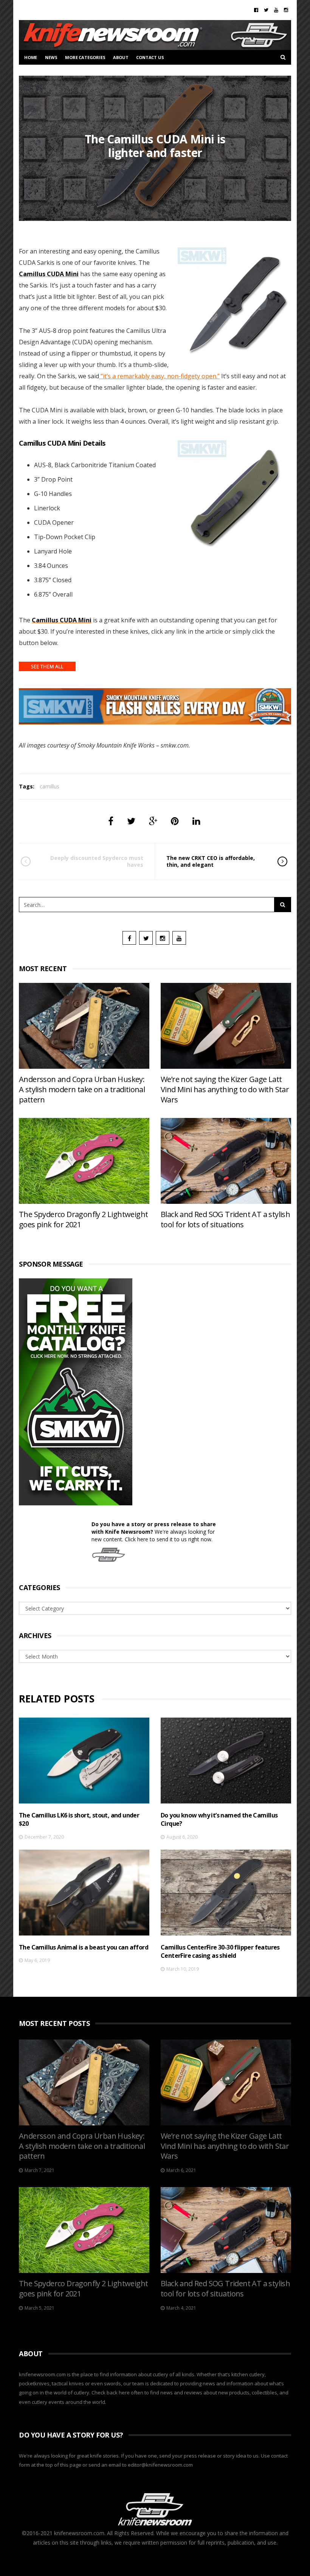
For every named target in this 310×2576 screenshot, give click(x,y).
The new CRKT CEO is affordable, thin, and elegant (211, 861)
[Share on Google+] (153, 821)
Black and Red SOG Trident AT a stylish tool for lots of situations (225, 1219)
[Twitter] (266, 10)
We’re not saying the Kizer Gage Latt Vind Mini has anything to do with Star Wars (225, 1089)
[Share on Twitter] (131, 821)
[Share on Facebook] (111, 821)
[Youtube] (276, 10)
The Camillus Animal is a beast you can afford (84, 1947)
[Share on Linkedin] (196, 821)
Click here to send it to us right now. (169, 1539)
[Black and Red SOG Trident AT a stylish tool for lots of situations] (226, 1161)
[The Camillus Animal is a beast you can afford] (84, 1893)
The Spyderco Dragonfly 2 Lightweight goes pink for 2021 (83, 1219)
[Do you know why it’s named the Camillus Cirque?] (226, 1761)
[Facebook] (256, 10)
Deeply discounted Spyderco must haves (97, 861)
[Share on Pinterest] (175, 821)
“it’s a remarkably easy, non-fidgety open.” (159, 376)
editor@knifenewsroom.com (160, 2465)
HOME (31, 57)
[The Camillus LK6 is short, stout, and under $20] (84, 1761)
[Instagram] (286, 10)
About (121, 57)
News (51, 57)
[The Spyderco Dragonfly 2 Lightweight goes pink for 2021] (84, 1161)
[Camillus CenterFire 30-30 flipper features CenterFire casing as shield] (226, 1893)
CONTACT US (150, 57)
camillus (50, 786)
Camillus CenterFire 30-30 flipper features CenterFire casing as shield (220, 1951)
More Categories (85, 57)
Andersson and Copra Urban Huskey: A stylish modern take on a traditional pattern (82, 1089)
